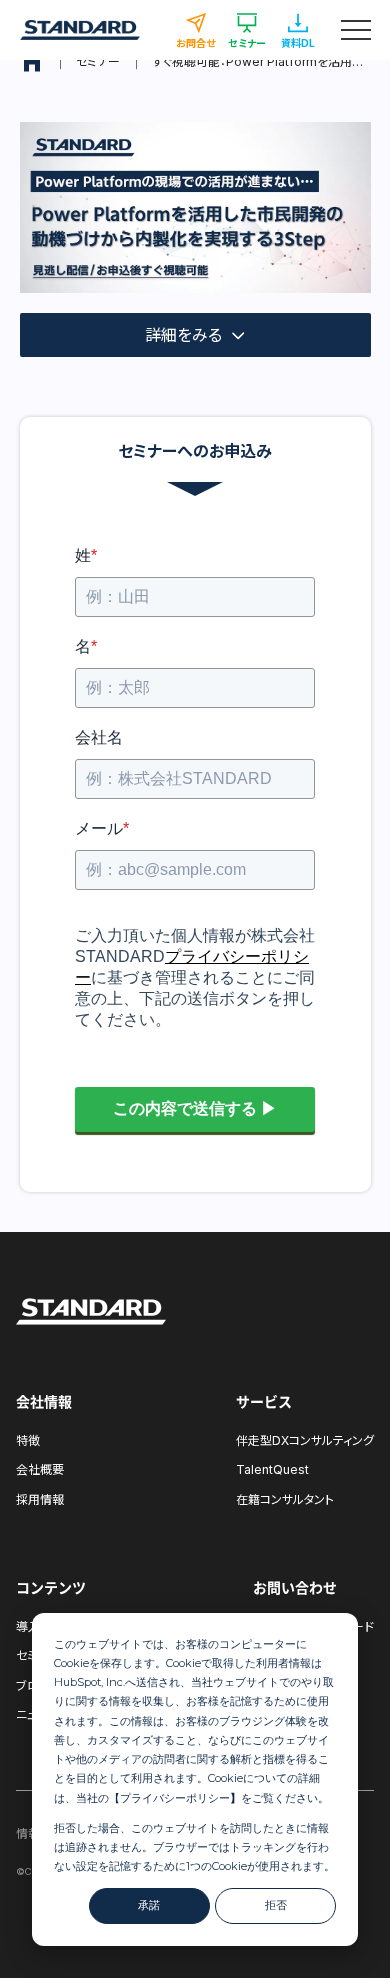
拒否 (276, 1905)
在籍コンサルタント (285, 1499)
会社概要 (40, 1469)
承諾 (149, 1905)
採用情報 (40, 1499)
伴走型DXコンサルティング (305, 1440)
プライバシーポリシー (175, 1798)
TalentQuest (272, 1469)
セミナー (98, 61)
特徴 (28, 1440)
